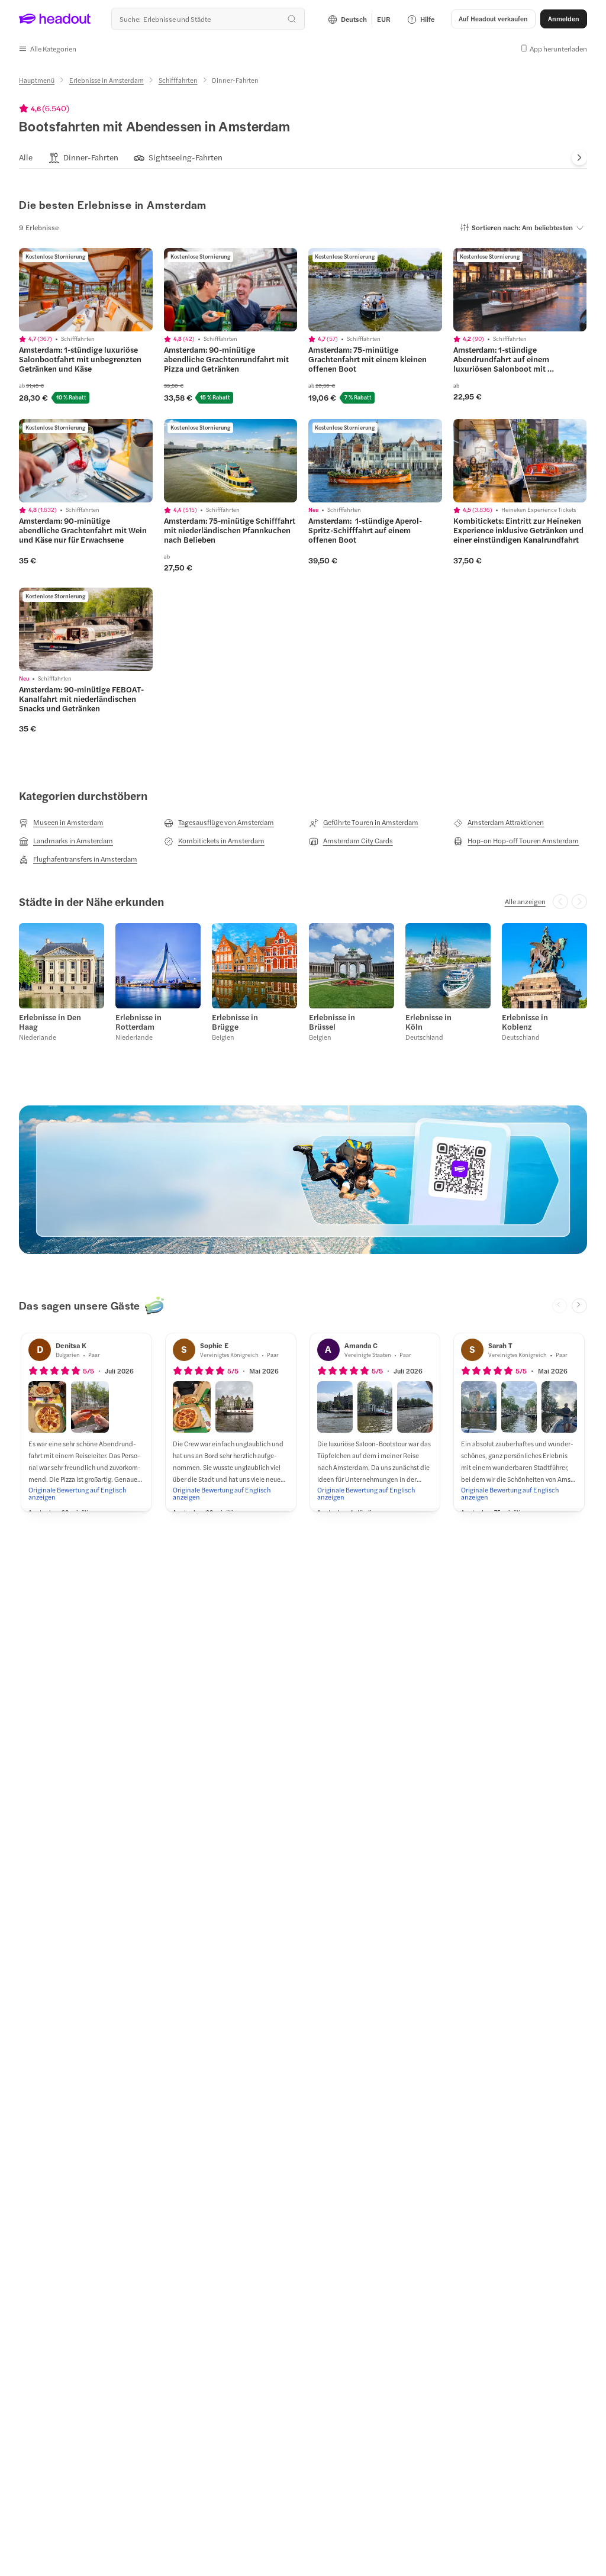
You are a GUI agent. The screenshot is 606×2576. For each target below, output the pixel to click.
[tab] (26, 158)
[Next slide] (579, 158)
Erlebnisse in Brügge (235, 1022)
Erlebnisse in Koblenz (525, 1022)
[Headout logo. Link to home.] (55, 19)
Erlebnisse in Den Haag (50, 1022)
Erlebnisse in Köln (428, 1022)
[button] (48, 49)
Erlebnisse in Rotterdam (138, 1022)
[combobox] (208, 19)
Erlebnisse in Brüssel (332, 1022)
